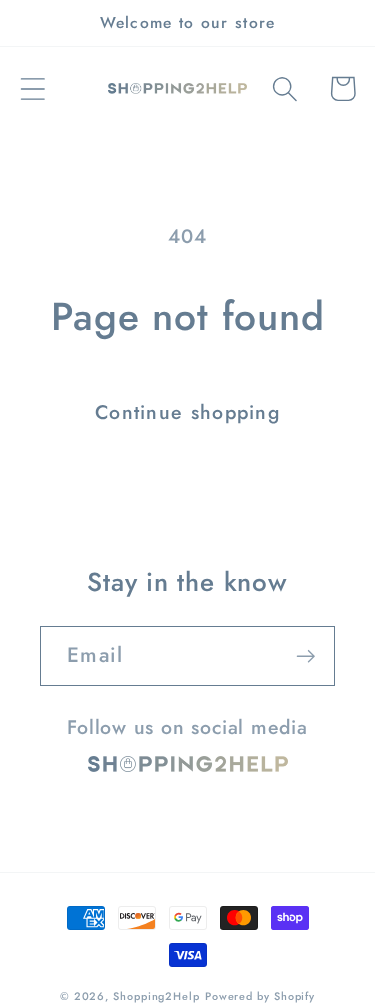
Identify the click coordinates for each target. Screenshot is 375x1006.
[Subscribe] (305, 656)
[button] (32, 88)
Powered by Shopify (260, 996)
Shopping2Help (156, 996)
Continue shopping (187, 412)
